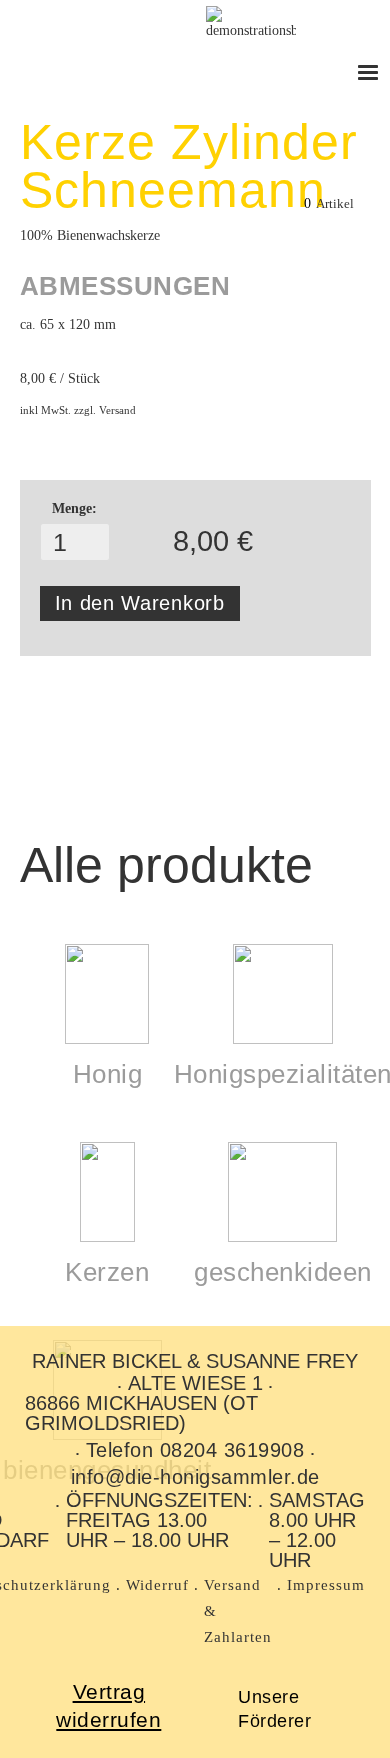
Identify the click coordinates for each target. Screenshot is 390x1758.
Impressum (326, 1585)
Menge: (74, 508)
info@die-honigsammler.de (195, 1477)
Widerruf (157, 1585)
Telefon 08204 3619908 (195, 1450)
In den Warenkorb (140, 603)
